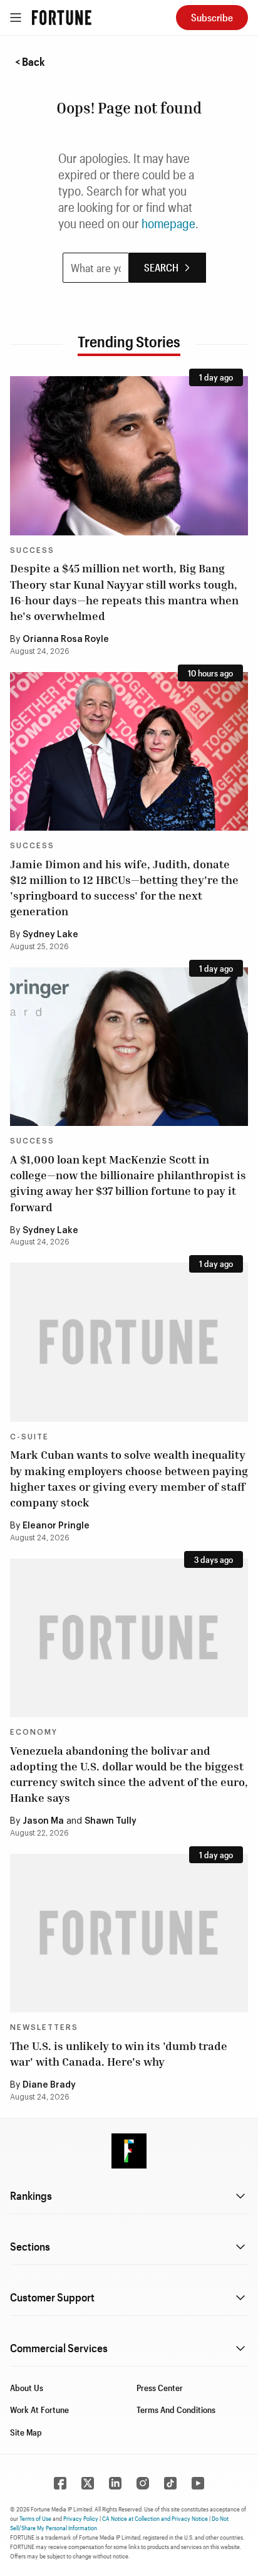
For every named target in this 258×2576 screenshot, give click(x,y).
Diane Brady (49, 2085)
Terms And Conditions (176, 2410)
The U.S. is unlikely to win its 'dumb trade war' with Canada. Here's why (119, 2053)
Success (32, 550)
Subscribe (212, 17)
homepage (168, 223)
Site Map (26, 2432)
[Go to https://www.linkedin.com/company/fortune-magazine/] (115, 2483)
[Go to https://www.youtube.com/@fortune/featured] (198, 2483)
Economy (34, 1732)
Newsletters (44, 2027)
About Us (27, 2388)
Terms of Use (35, 2518)
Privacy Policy (81, 2518)
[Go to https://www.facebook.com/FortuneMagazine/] (60, 2483)
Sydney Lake (50, 935)
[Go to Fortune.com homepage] (62, 18)
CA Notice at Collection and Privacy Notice (155, 2518)
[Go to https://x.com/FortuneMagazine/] (88, 2483)
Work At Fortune (39, 2410)
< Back (30, 61)
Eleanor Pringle (56, 1526)
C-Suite (29, 1437)
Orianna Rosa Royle (66, 639)
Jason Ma (43, 1821)
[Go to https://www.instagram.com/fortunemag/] (143, 2483)
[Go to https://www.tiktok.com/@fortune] (170, 2483)
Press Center (160, 2388)
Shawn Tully (111, 1821)
